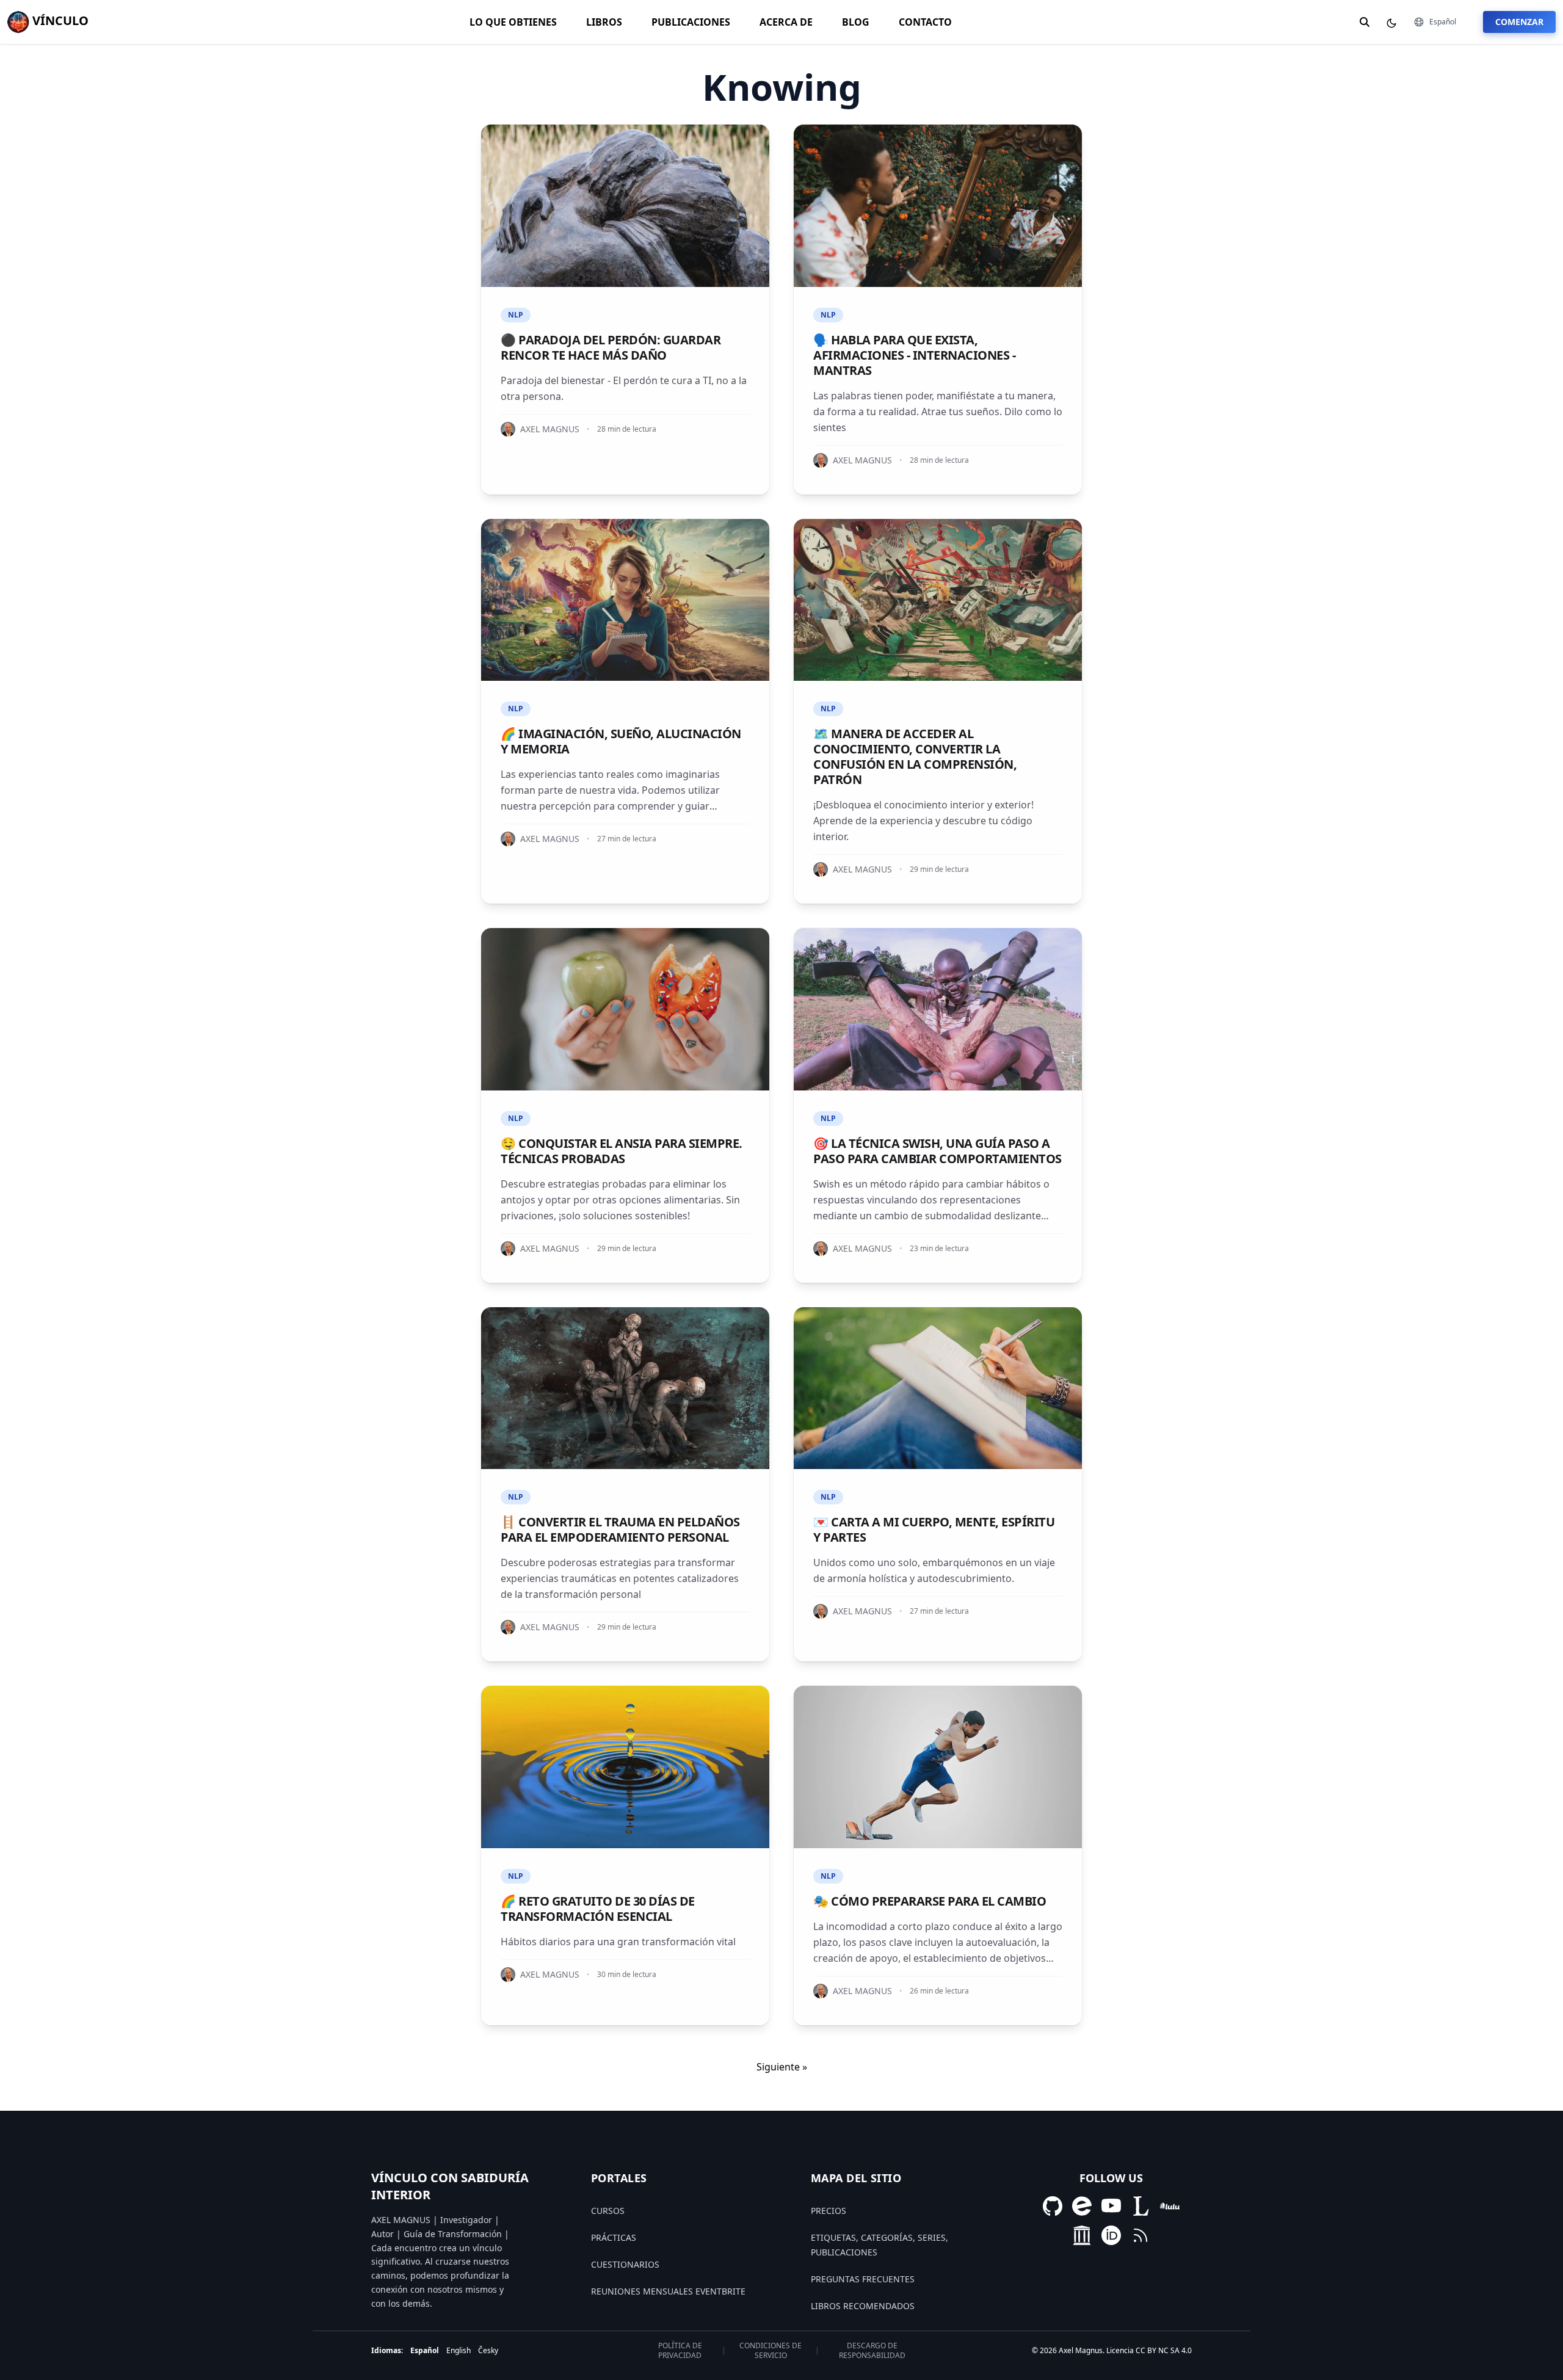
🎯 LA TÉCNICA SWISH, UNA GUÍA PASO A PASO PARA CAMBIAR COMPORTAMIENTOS (937, 1151)
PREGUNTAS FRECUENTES (863, 2279)
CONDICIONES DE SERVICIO (771, 2351)
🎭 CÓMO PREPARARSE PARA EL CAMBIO (930, 1901)
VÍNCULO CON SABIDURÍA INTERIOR (450, 2186)
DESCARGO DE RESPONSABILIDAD (872, 2351)
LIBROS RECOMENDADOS (863, 2306)
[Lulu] (1170, 2206)
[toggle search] (1365, 22)
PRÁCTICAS (614, 2237)
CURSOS (608, 2211)
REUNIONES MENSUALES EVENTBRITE (668, 2291)
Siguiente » (782, 2067)
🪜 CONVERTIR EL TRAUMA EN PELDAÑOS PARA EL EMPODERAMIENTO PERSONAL (620, 1529)
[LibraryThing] (1141, 2206)
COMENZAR (1519, 22)
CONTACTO (925, 22)
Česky (488, 2350)
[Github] (1053, 2206)
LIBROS (604, 22)
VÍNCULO (59, 20)
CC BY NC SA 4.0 (1164, 2350)
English (459, 2350)
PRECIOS (829, 2211)
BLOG (856, 22)
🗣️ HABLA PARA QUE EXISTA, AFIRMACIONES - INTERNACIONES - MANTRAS (914, 355)
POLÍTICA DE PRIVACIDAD (680, 2351)
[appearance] (1391, 23)
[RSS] (1141, 2235)
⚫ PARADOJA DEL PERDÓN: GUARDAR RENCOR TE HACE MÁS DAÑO (611, 347)
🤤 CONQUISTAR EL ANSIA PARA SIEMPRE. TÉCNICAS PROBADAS (622, 1151)
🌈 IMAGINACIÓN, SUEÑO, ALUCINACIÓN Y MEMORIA (621, 741)
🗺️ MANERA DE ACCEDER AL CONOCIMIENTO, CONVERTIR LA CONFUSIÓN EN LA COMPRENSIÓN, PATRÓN (915, 756)
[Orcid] (1111, 2235)
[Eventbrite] (1082, 2206)
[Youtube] (1111, 2206)
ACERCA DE (786, 22)
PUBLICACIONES (691, 22)
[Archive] (1082, 2235)
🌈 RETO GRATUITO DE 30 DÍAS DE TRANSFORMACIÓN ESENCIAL (598, 1909)
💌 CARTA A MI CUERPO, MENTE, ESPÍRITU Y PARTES (934, 1529)
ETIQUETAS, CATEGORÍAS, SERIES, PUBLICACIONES (879, 2245)
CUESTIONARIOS (625, 2264)
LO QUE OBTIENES (513, 22)
